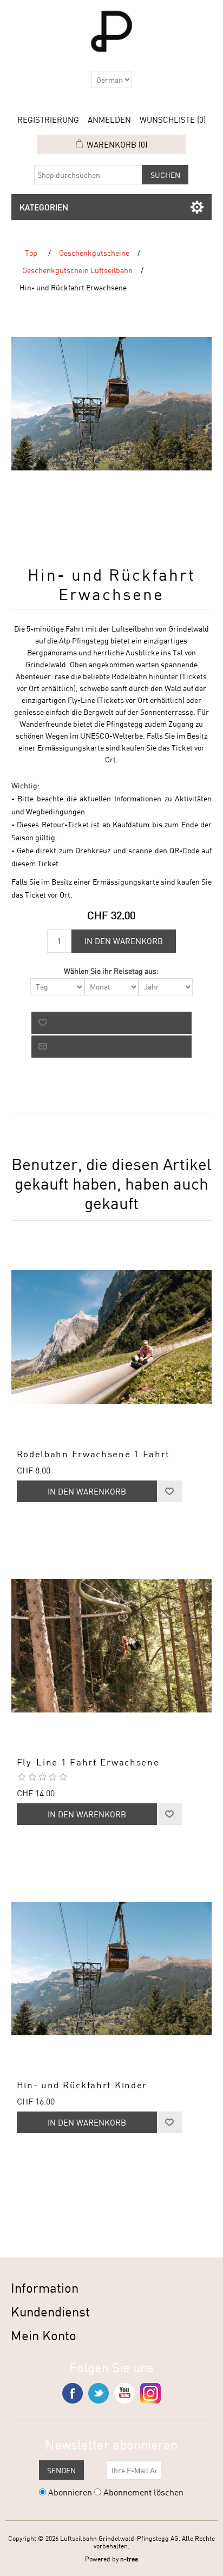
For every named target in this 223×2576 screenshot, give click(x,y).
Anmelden (109, 119)
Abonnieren (70, 2492)
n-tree (129, 2559)
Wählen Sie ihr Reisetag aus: (111, 971)
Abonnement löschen (143, 2492)
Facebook (73, 2393)
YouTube (124, 2393)
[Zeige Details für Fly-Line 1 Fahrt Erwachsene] (112, 1646)
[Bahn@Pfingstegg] (112, 1968)
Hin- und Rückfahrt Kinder (82, 2085)
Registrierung (48, 119)
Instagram (150, 2393)
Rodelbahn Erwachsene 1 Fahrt (94, 1454)
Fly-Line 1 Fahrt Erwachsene (88, 1762)
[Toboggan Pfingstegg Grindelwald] (112, 1337)
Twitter (99, 2393)
